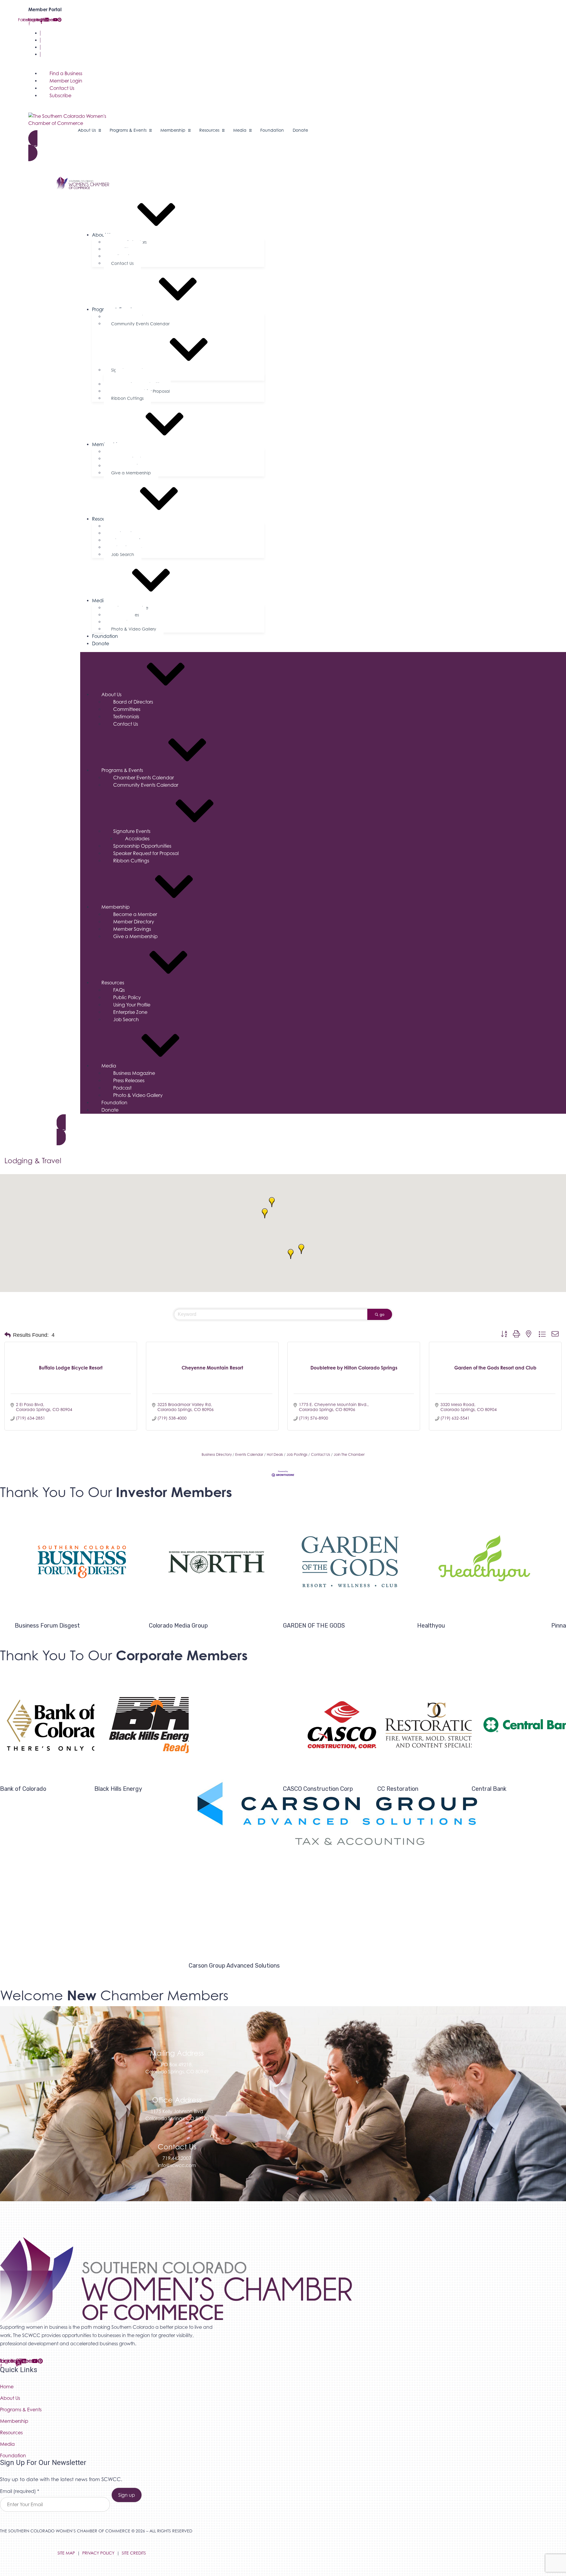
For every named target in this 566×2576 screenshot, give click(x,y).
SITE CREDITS (134, 2553)
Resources (103, 519)
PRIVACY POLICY (98, 2553)
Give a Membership (131, 473)
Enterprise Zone (130, 1012)
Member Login (58, 40)
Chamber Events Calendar (144, 778)
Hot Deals (275, 1454)
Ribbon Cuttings (127, 398)
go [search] (382, 1314)
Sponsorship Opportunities (142, 846)
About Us (111, 694)
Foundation (105, 636)
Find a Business (58, 33)
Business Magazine (134, 1073)
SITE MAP (66, 2553)
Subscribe (52, 54)
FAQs (119, 990)
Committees (127, 709)
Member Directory (134, 922)
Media (109, 1066)
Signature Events (128, 370)
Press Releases (129, 1080)
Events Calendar (249, 1454)
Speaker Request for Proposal (146, 853)
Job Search (123, 554)
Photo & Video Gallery (134, 629)
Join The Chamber (349, 1454)
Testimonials (126, 717)
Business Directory (217, 1454)
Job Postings (297, 1454)
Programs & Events (122, 770)
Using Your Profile (132, 1005)
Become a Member (135, 914)
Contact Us (54, 47)
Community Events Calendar (140, 324)
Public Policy (127, 997)
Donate (101, 643)
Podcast (122, 1088)
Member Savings (132, 929)
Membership (116, 907)
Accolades (137, 839)
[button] (301, 1249)
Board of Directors (133, 702)
